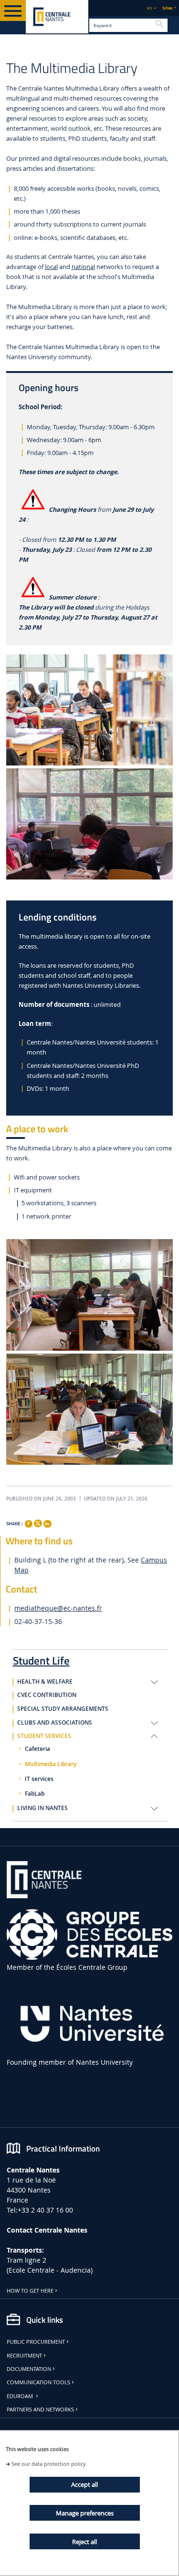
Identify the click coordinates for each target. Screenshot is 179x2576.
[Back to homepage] (57, 17)
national (83, 267)
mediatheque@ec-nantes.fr (58, 1608)
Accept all (84, 2484)
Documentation (29, 2369)
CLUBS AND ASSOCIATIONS (55, 1723)
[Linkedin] (47, 1524)
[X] (38, 1522)
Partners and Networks (40, 2410)
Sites (167, 8)
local (51, 267)
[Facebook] (29, 1524)
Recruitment (24, 2356)
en (150, 8)
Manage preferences (85, 2513)
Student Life (41, 1659)
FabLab (35, 1794)
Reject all (84, 2542)
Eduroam (21, 2396)
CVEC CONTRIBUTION (47, 1695)
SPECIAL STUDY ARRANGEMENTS (63, 1709)
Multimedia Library (51, 1764)
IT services (39, 1779)
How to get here (30, 2291)
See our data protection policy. (49, 2464)
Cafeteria (37, 1749)
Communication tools (38, 2382)
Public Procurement (36, 2342)
